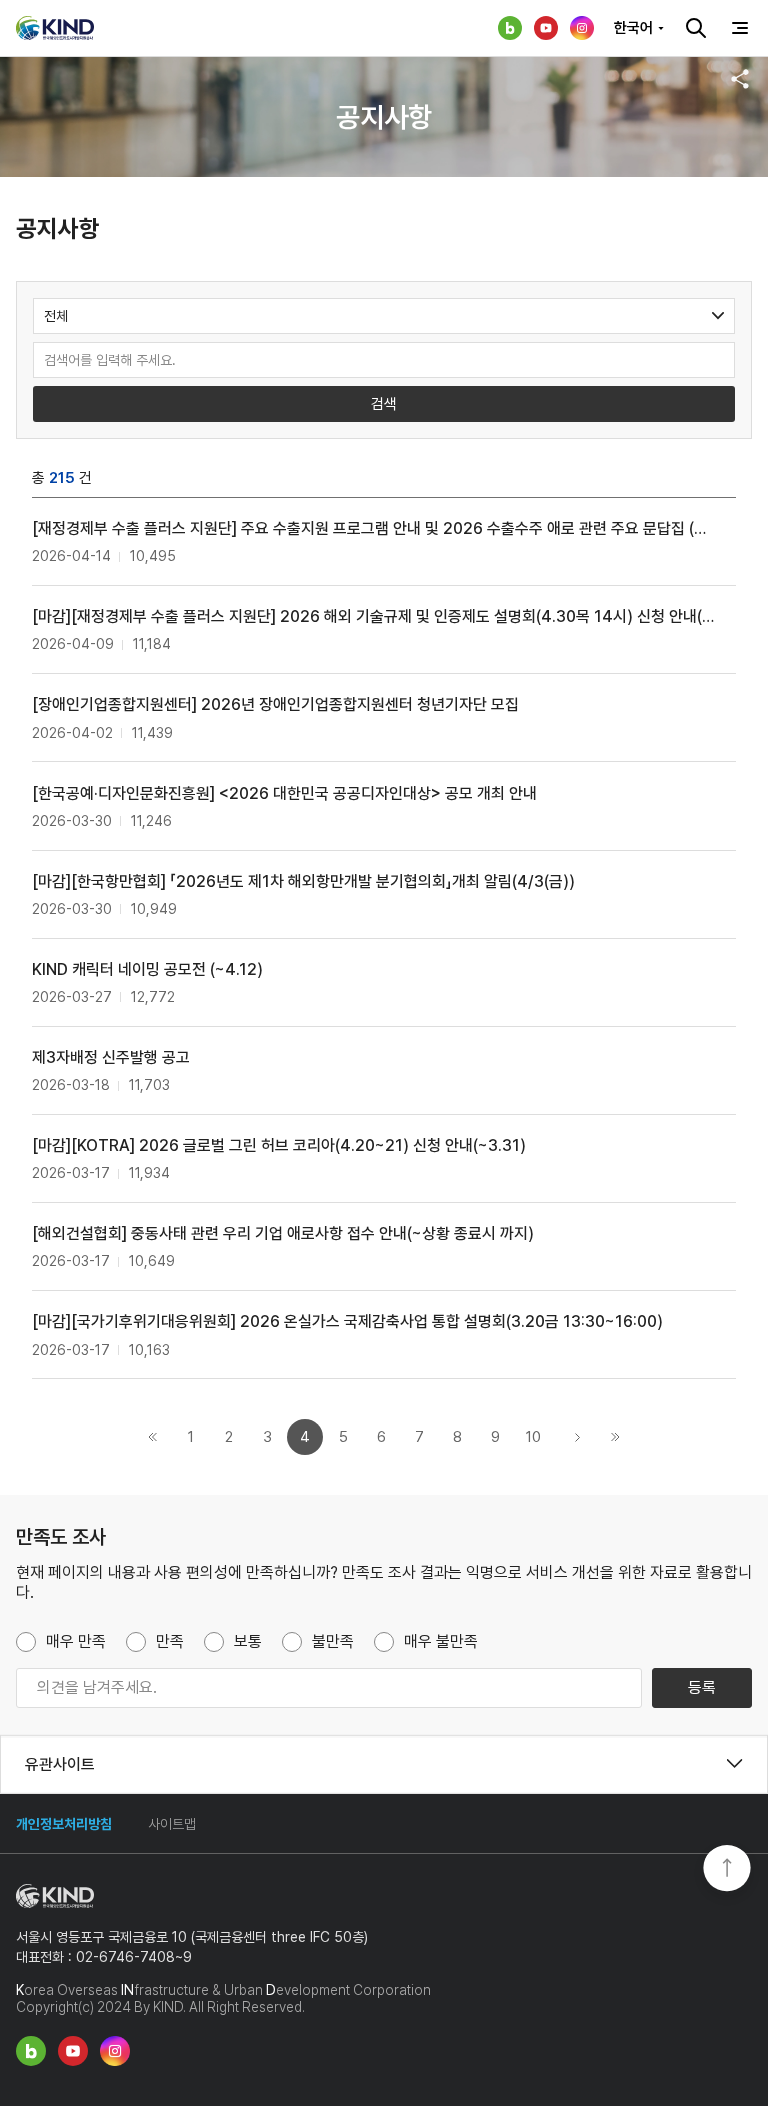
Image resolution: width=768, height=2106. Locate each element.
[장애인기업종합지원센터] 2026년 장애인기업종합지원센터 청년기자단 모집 (275, 704)
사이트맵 (172, 1824)
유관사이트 (60, 1764)
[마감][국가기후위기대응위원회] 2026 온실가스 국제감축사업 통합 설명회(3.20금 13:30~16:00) (347, 1321)
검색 (696, 28)
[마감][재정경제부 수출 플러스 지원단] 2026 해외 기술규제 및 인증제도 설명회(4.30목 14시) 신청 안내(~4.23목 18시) (374, 616)
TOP (727, 1870)
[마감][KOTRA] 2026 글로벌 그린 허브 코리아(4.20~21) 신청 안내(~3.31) (279, 1145)
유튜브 (546, 28)
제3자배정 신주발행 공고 (111, 1057)
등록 (702, 1687)
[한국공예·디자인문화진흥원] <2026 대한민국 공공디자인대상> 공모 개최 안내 (284, 793)
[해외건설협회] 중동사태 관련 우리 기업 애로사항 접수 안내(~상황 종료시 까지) (283, 1233)
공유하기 (740, 79)
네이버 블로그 (510, 28)
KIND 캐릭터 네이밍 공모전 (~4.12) (147, 969)
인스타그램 (582, 28)
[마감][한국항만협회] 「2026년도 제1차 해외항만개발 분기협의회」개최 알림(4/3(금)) (303, 881)
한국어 (633, 28)
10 (533, 1437)
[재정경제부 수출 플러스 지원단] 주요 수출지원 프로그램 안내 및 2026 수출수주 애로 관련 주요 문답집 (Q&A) (374, 528)
